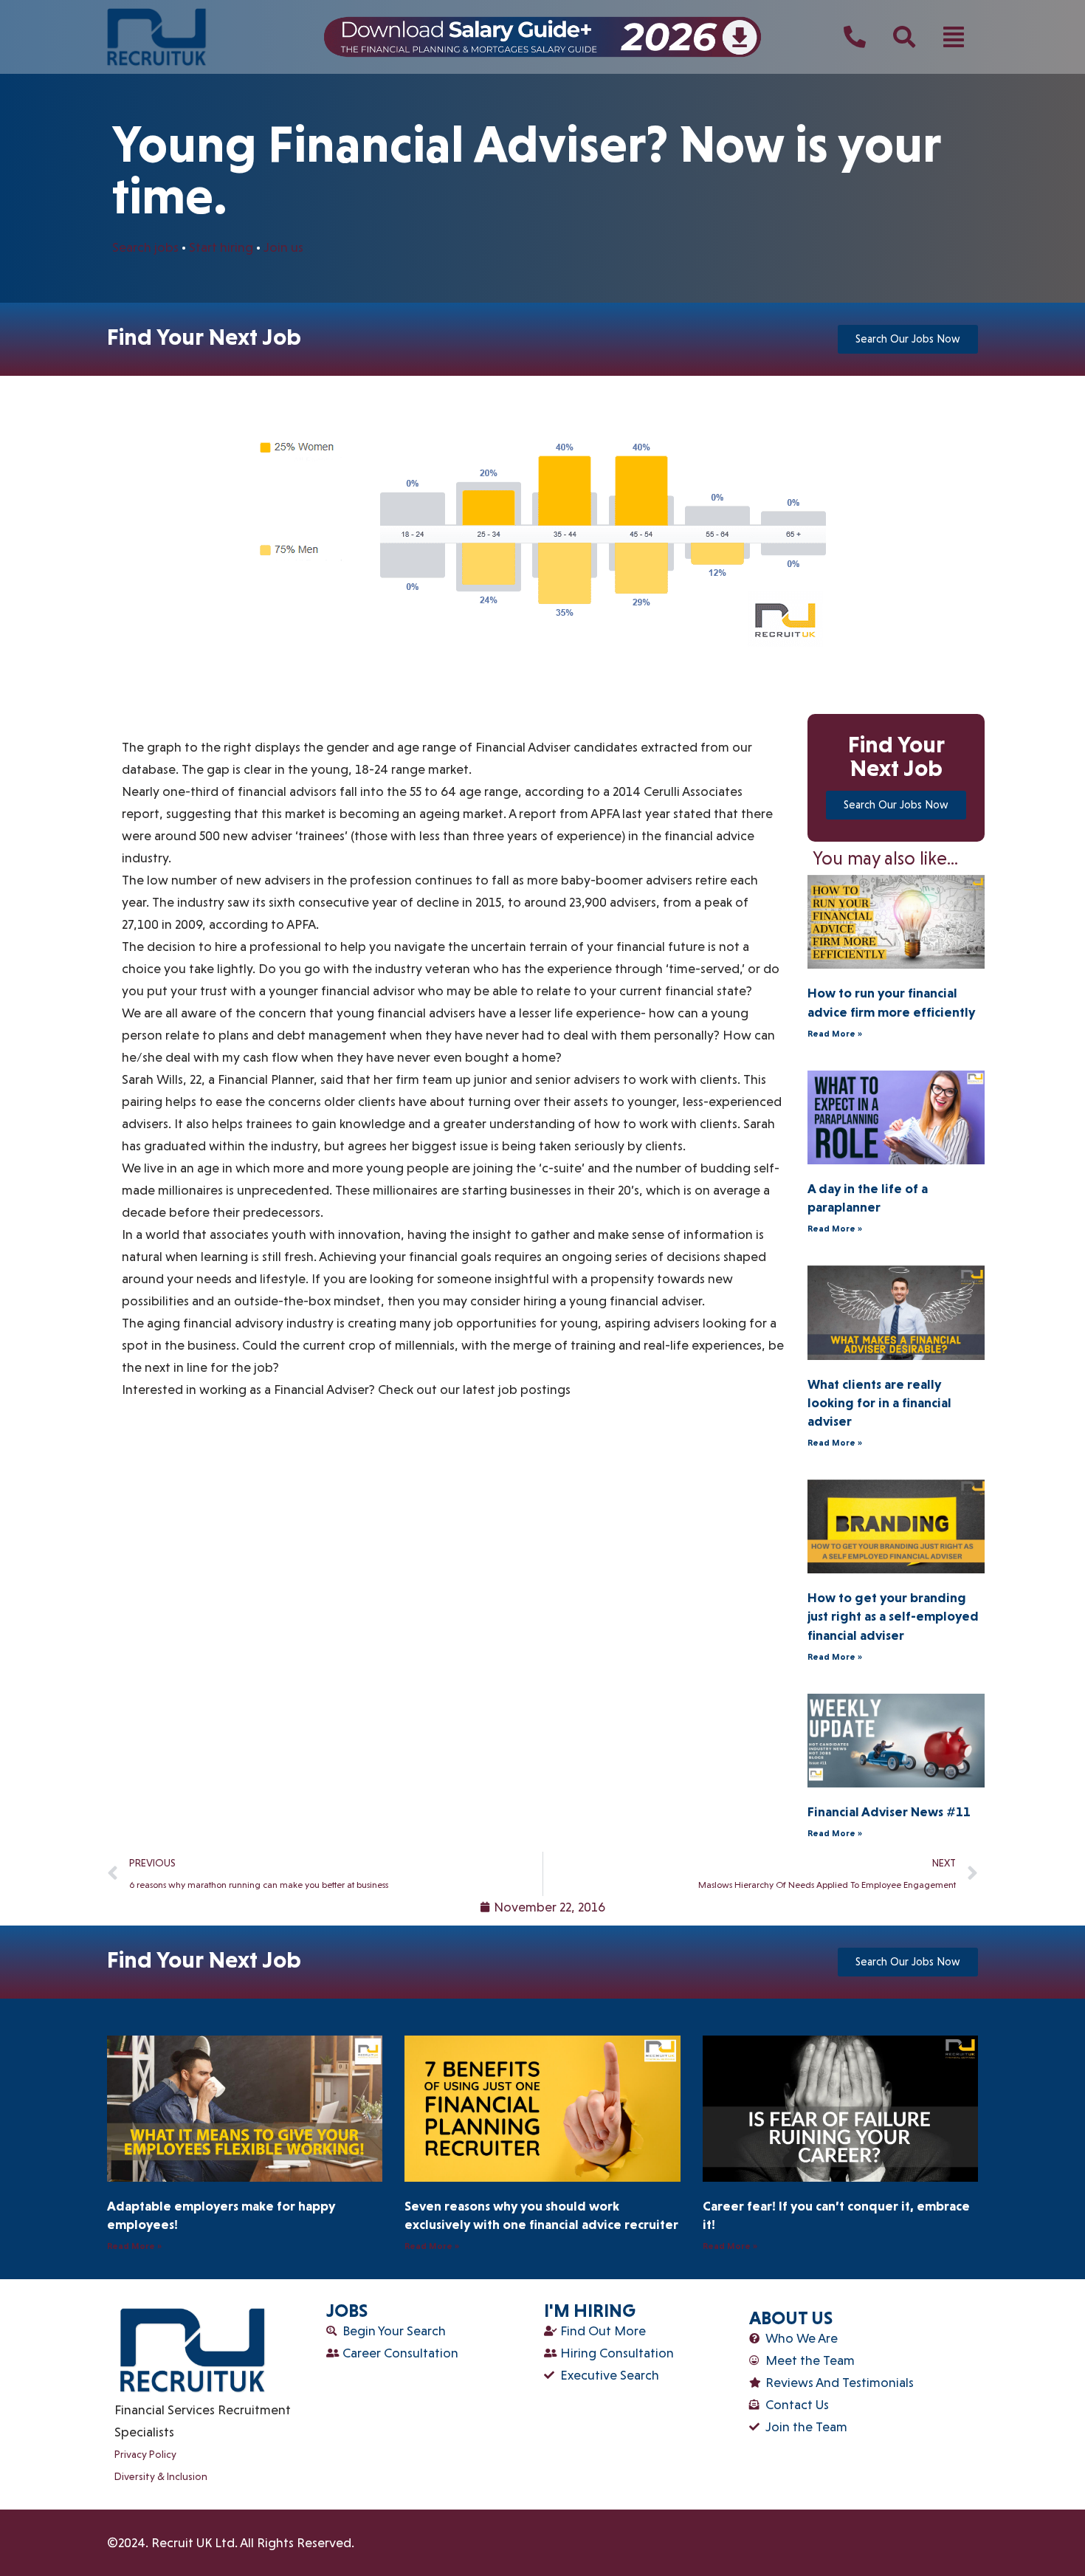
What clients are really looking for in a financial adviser (879, 1402)
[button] (954, 37)
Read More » (835, 1034)
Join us (282, 247)
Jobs (347, 2311)
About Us (791, 2318)
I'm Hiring (590, 2311)
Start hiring (221, 247)
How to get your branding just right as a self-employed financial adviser (893, 1616)
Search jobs (145, 247)
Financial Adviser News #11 (889, 1811)
